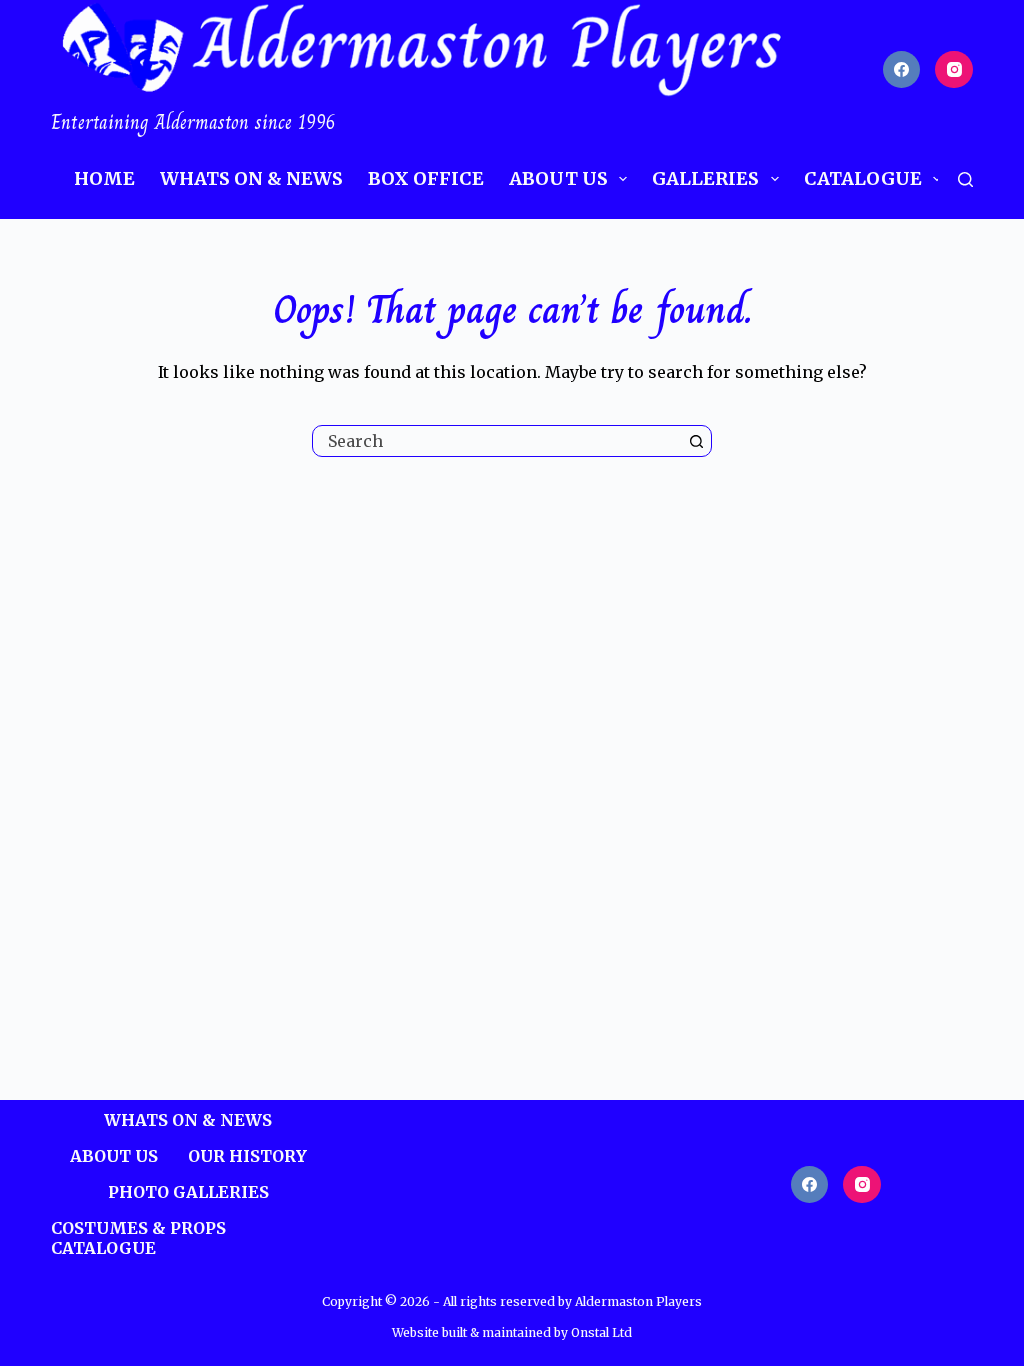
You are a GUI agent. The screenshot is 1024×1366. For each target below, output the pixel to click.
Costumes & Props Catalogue (138, 1238)
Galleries (705, 178)
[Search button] (696, 441)
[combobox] (497, 441)
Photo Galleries (188, 1192)
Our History (247, 1156)
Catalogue (863, 178)
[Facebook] (902, 70)
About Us (558, 178)
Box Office (426, 178)
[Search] (965, 179)
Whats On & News (251, 178)
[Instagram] (954, 70)
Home (104, 178)
